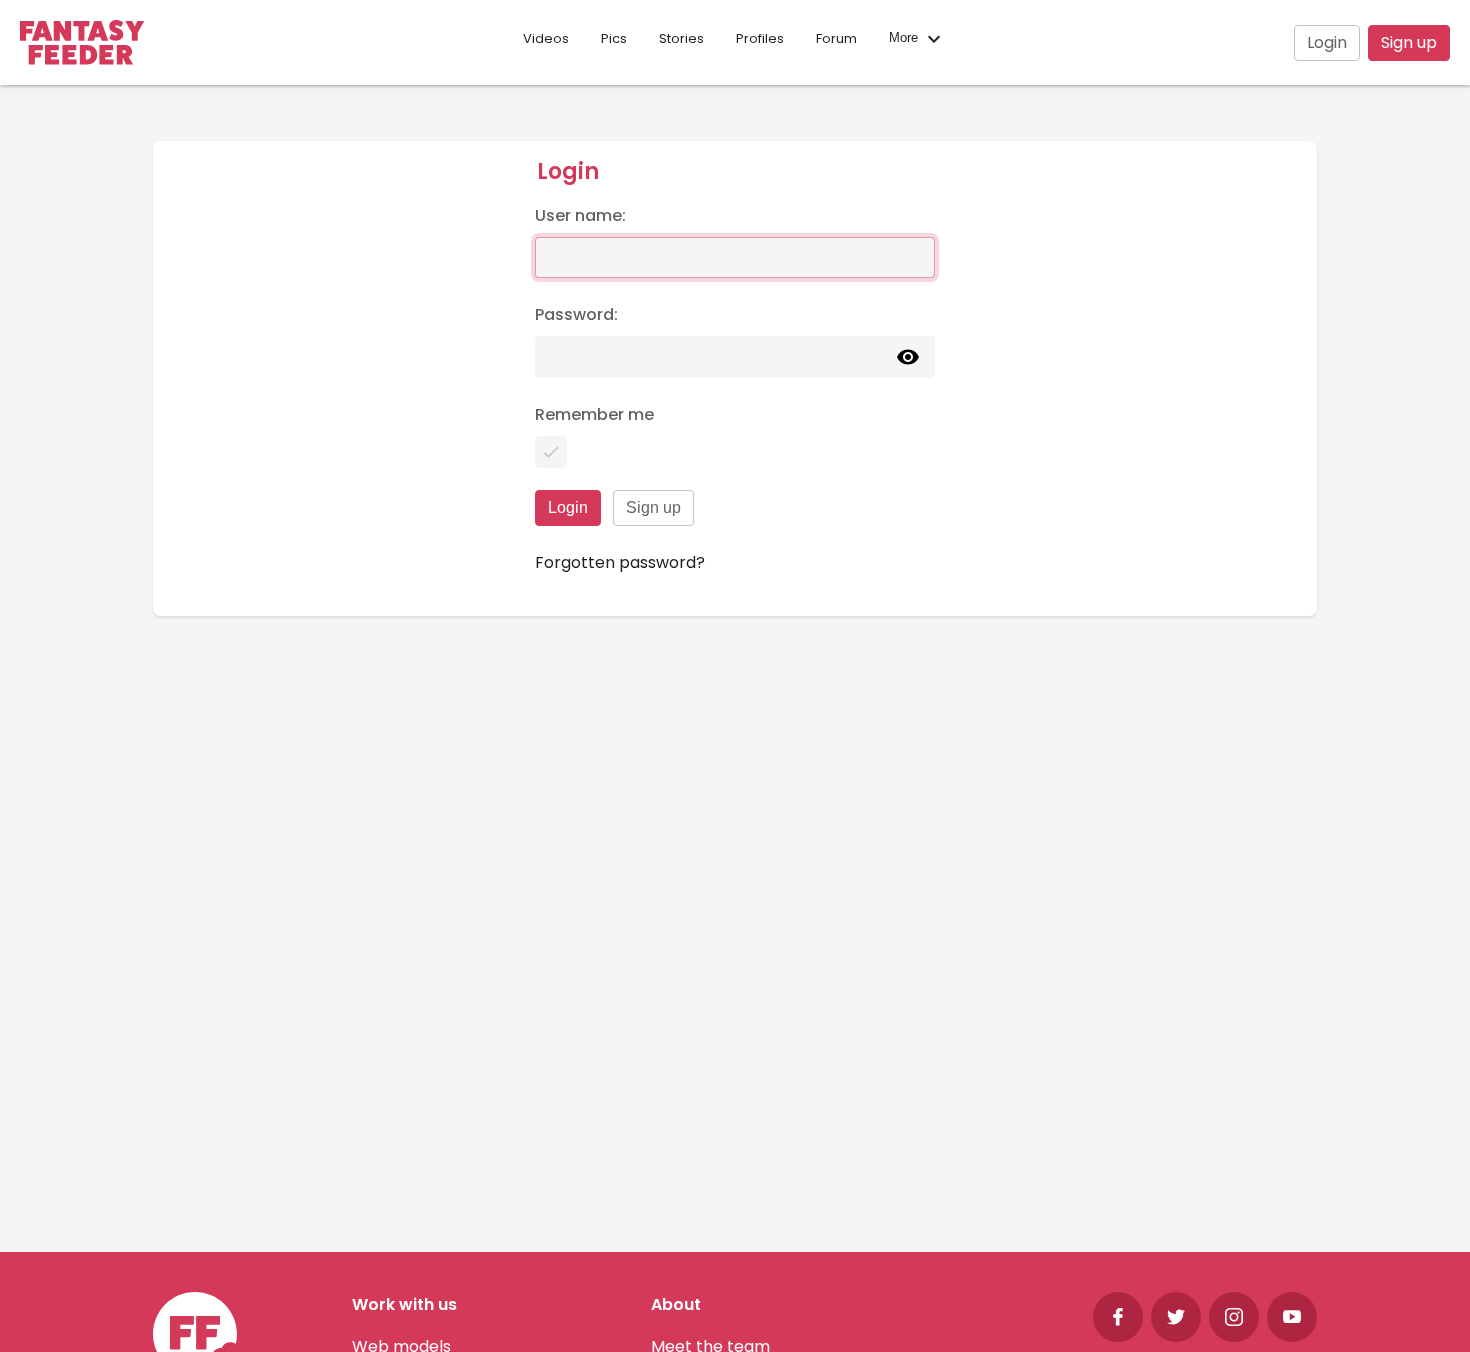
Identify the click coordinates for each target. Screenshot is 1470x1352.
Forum (836, 38)
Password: (576, 314)
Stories (681, 38)
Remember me (594, 414)
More (905, 38)
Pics (614, 38)
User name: (580, 215)
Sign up (1409, 42)
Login (1327, 42)
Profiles (760, 38)
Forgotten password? (620, 562)
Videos (546, 38)
